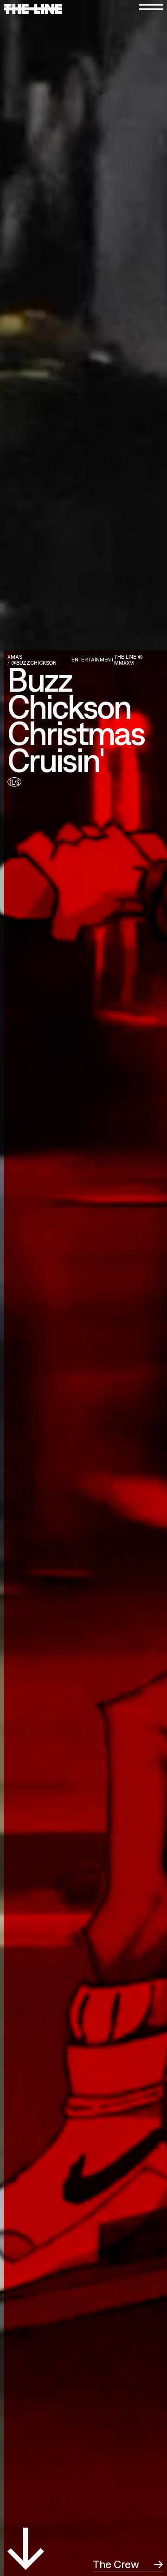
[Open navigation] (151, 7)
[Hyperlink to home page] (33, 9)
